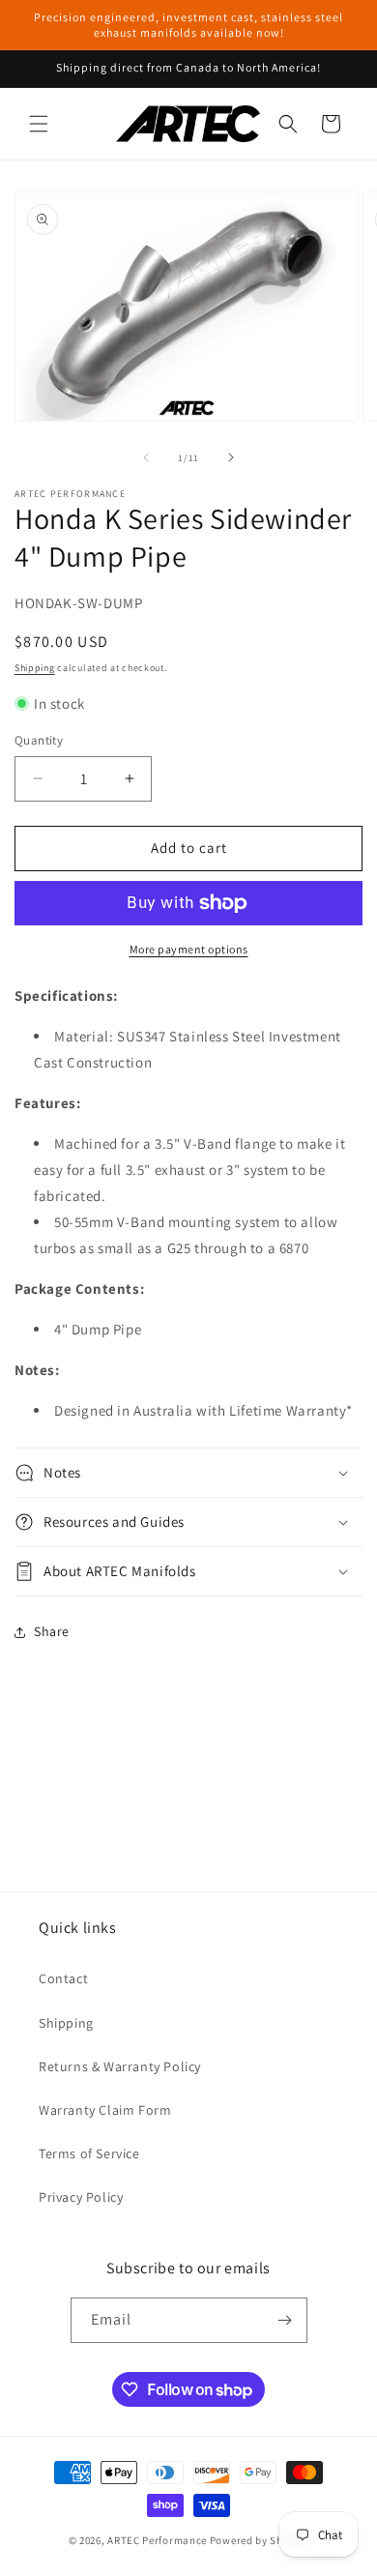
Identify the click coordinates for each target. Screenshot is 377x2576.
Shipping (35, 668)
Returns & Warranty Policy (120, 2066)
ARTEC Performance (157, 2540)
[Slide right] (231, 457)
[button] (39, 124)
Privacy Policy (81, 2197)
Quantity (39, 740)
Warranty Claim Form (105, 2110)
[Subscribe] (285, 2320)
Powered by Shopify (260, 2540)
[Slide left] (146, 457)
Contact (63, 1978)
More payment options (189, 949)
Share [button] (52, 1631)
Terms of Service (89, 2153)
